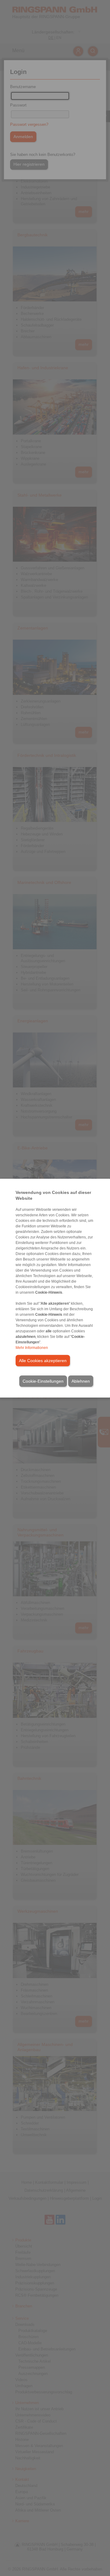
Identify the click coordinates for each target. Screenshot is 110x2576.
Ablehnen (81, 1381)
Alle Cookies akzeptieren (43, 1360)
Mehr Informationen (32, 1347)
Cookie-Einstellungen (43, 1381)
